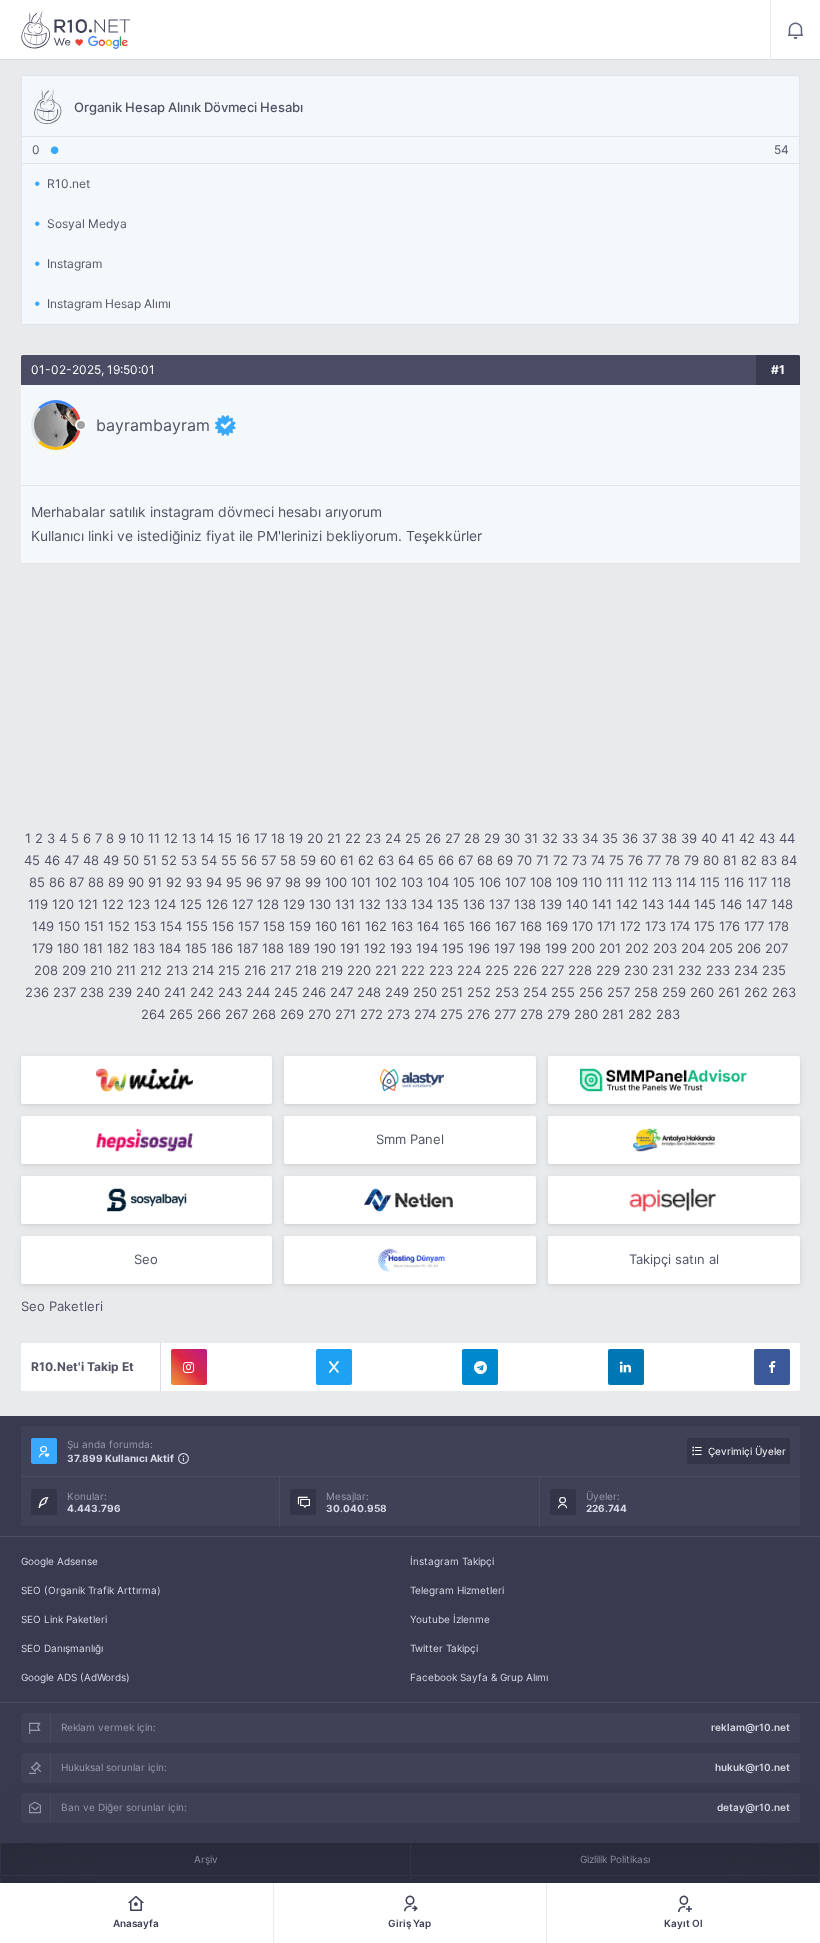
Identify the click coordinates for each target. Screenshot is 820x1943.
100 (336, 882)
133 (396, 904)
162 (376, 926)
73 (579, 860)
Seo (146, 1259)
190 (325, 948)
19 (296, 838)
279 (558, 1014)
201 (610, 948)
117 (757, 882)
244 (258, 992)
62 (366, 860)
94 (214, 882)
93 (194, 882)
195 (453, 948)
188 (273, 948)
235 (774, 970)
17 (260, 838)
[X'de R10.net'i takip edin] (334, 1367)
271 (345, 1014)
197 (504, 948)
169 (557, 926)
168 (531, 926)
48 (91, 860)
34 (590, 838)
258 (646, 992)
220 (359, 970)
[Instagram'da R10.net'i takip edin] (189, 1367)
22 (353, 838)
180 (68, 948)
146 (731, 904)
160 (326, 926)
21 (334, 838)
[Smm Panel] (147, 1140)
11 (154, 838)
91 (155, 882)
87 (76, 882)
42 (747, 838)
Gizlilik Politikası (615, 1859)
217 (280, 970)
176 (729, 926)
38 (669, 838)
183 (144, 948)
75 (616, 860)
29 (492, 838)
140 (577, 904)
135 (448, 904)
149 (43, 926)
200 (583, 948)
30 (512, 838)
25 (413, 838)
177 (754, 926)
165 (454, 926)
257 (618, 992)
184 (170, 948)
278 (531, 1014)
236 (37, 992)
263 (784, 992)
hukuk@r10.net (752, 1767)
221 (386, 970)
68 (485, 860)
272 (371, 1014)
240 (148, 992)
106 (490, 882)
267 (236, 1014)
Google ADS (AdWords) (75, 1677)
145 (705, 904)
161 (351, 926)
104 (438, 882)
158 (274, 926)
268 (264, 1014)
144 (679, 904)
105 (464, 882)
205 (721, 948)
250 (425, 992)
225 (497, 970)
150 (69, 926)
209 (74, 970)
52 (169, 860)
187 (247, 948)
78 (672, 860)
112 (638, 882)
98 (293, 882)
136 (474, 904)
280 (586, 1014)
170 (582, 926)
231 (663, 970)
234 (746, 970)
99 (313, 882)
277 (505, 1014)
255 (563, 992)
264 (153, 1014)
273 (398, 1014)
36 (630, 838)
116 (734, 882)
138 (525, 904)
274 (425, 1014)
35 (610, 838)
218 (306, 970)
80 (711, 860)
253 (507, 992)
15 (225, 838)
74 (598, 860)
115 (710, 882)
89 (116, 882)
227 (552, 970)
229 (608, 970)
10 (137, 838)
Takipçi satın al (674, 1259)
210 (101, 970)
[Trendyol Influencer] (147, 1080)
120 (63, 904)
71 (542, 860)
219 (332, 970)
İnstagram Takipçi (452, 1561)
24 (393, 838)
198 (530, 948)
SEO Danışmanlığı (62, 1648)
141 (602, 904)
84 (789, 860)
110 (592, 882)
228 (580, 970)
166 (480, 926)
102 (386, 882)
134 (422, 904)
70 (524, 860)
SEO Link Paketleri (64, 1619)
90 (136, 882)
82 (749, 860)
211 (126, 970)
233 (718, 970)
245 (286, 992)
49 (111, 860)
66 (446, 860)
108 (541, 882)
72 (560, 860)
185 (196, 948)
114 (686, 882)
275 (451, 1014)
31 (531, 838)
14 (207, 838)
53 (189, 860)
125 (191, 904)
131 (345, 904)
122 (113, 904)
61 (347, 860)
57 (268, 860)
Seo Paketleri (62, 1306)
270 (319, 1014)
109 (567, 882)
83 (769, 860)
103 (412, 882)
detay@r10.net (753, 1807)
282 (640, 1014)
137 (499, 904)
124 (165, 904)
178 (778, 926)
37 (649, 838)
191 (350, 948)
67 (465, 860)
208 (46, 970)
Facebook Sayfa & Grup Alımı (479, 1677)
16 (243, 838)
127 (242, 904)
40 (709, 838)
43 (767, 838)
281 (613, 1014)
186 (222, 948)
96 (254, 882)
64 (406, 860)
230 (636, 970)
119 (38, 904)
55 (229, 860)
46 (52, 860)
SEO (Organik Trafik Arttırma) (91, 1590)
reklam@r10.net (750, 1727)
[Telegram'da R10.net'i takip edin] (480, 1367)
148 (782, 904)
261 (729, 992)
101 (361, 882)
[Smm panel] (674, 1080)
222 (413, 970)
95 (234, 882)
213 (177, 970)
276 (478, 1014)
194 (427, 948)
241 (175, 992)
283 (668, 1014)
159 (300, 926)
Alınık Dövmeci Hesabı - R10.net (76, 30)
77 (654, 860)
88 (96, 882)
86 (57, 882)
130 (320, 904)
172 (630, 926)
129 (294, 904)
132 (370, 904)
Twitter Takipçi (444, 1648)
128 (268, 904)
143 (653, 904)
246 (314, 992)
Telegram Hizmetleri (457, 1590)
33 (570, 838)
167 (505, 926)
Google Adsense (59, 1561)
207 (776, 948)
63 (386, 860)
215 (229, 970)
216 (255, 970)
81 (730, 860)
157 (248, 926)
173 (655, 926)
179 (42, 948)
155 (197, 926)
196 (479, 948)
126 (217, 904)
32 (550, 838)
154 (171, 926)
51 (150, 860)
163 (402, 926)
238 (92, 992)
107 (515, 882)
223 (441, 970)
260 (702, 992)
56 (249, 860)
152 (119, 926)
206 (749, 948)
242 (202, 992)
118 (781, 882)
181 (93, 948)
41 (728, 838)
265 (181, 1014)
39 (689, 838)
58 (288, 860)
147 (756, 904)
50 (131, 860)
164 (428, 926)
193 (401, 948)
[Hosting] (410, 1080)
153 (145, 926)
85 (37, 882)
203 (665, 948)
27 (452, 838)
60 (328, 860)
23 (373, 838)
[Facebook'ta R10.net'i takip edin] (772, 1367)
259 (674, 992)
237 (64, 992)
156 (223, 926)
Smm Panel (410, 1139)
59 (308, 860)
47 (71, 860)
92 (174, 882)
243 (230, 992)
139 (551, 904)
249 (397, 992)
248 (369, 992)
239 (120, 992)
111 (615, 882)
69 (505, 860)
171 (606, 926)
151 (94, 926)
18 (278, 838)
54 (209, 860)
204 (693, 948)
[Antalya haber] (674, 1140)
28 (472, 838)
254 (535, 992)
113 (662, 882)
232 (690, 970)
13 (189, 838)
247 (341, 992)
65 (426, 860)
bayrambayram (153, 425)
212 (151, 970)
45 (32, 860)
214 (203, 970)
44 (787, 838)
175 (704, 926)
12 (171, 838)
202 (637, 948)
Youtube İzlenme (450, 1619)
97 (273, 882)
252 (479, 992)
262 (756, 992)
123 (139, 904)
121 (88, 904)
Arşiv (206, 1859)
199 (556, 948)
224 (469, 970)
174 (680, 926)
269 (292, 1014)
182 (118, 948)
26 (433, 838)
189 (299, 948)
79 (691, 860)
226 (525, 970)
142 (627, 904)
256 (591, 992)
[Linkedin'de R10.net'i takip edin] (626, 1367)
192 (375, 948)
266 (209, 1014)
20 (315, 838)
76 (635, 860)
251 (452, 992)
